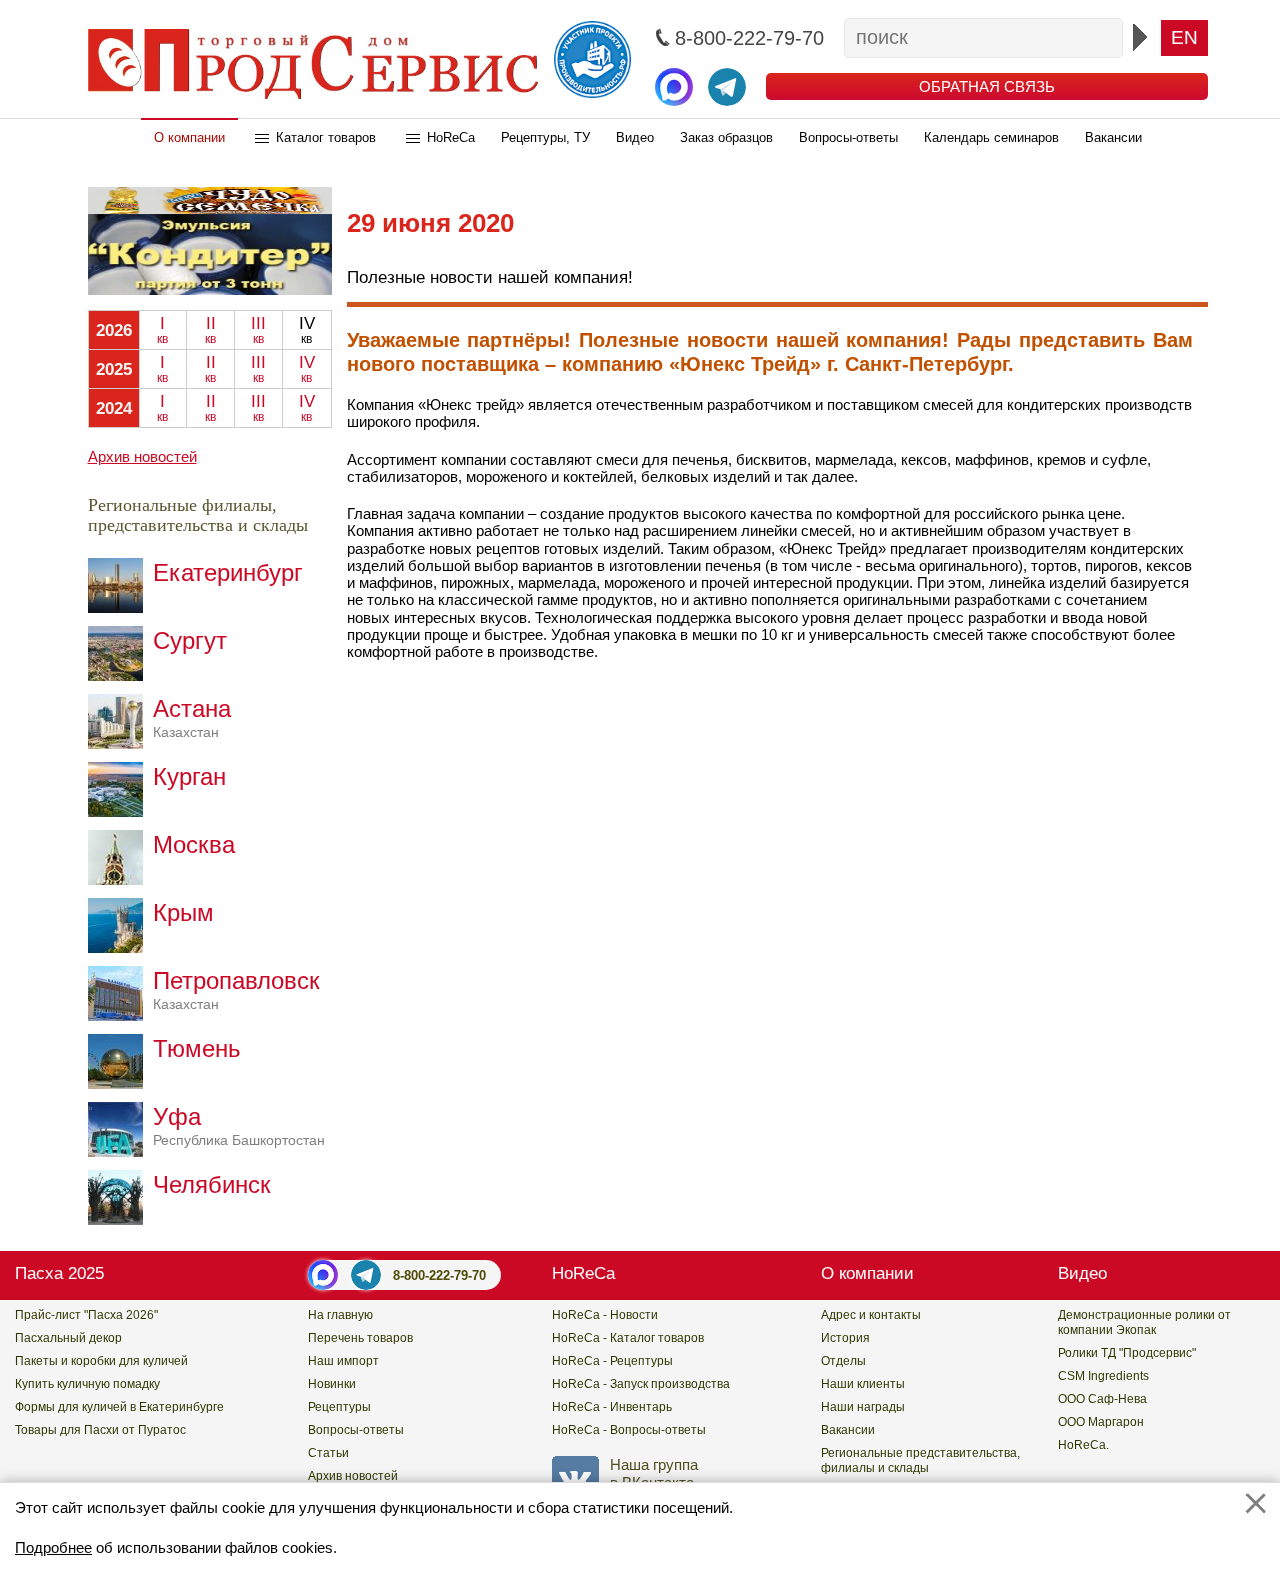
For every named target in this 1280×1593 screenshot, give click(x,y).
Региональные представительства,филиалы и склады (920, 1460)
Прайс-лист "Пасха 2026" (86, 1315)
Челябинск (212, 1184)
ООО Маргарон (1101, 1422)
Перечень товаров (360, 1338)
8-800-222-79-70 (439, 1275)
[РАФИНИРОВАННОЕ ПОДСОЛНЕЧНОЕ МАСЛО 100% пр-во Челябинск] (210, 289)
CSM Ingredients (1103, 1376)
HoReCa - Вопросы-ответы (629, 1430)
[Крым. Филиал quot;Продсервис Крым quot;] (120, 947)
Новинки (332, 1384)
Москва (194, 844)
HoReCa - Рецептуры (612, 1361)
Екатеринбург (228, 572)
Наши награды (863, 1407)
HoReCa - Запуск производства (641, 1384)
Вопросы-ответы (848, 137)
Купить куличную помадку (87, 1384)
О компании (189, 137)
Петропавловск (236, 989)
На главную (340, 1315)
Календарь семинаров (991, 137)
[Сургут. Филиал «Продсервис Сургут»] (120, 675)
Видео (635, 137)
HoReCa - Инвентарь (612, 1407)
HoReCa (451, 137)
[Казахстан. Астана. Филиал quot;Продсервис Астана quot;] (120, 743)
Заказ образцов (726, 137)
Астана (192, 717)
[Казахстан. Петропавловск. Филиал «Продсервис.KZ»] (120, 1015)
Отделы (843, 1361)
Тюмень (197, 1048)
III (258, 330)
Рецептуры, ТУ (545, 137)
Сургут (190, 640)
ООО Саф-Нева (1102, 1399)
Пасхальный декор (68, 1338)
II (210, 330)
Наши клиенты (863, 1384)
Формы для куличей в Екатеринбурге (119, 1407)
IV (307, 369)
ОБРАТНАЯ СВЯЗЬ (987, 86)
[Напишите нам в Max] (674, 87)
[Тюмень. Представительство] (120, 1083)
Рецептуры (339, 1407)
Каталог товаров (326, 137)
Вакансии (1113, 137)
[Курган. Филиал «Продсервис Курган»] (120, 811)
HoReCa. (1083, 1445)
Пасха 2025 (59, 1273)
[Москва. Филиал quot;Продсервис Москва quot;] (120, 879)
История (845, 1338)
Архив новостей (142, 456)
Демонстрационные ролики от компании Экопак (1144, 1322)
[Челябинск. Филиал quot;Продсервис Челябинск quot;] (120, 1219)
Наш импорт (343, 1361)
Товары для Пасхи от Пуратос (100, 1430)
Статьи (328, 1453)
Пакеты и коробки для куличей (101, 1361)
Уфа (239, 1125)
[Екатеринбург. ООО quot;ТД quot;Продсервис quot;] (120, 607)
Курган (189, 776)
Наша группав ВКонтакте (654, 1473)
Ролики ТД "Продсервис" (1127, 1353)
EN (1184, 37)
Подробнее (53, 1547)
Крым (183, 912)
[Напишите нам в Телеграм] (727, 87)
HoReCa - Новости (605, 1315)
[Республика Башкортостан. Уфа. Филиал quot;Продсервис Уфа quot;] (120, 1151)
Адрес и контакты (871, 1315)
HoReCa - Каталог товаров (628, 1338)
